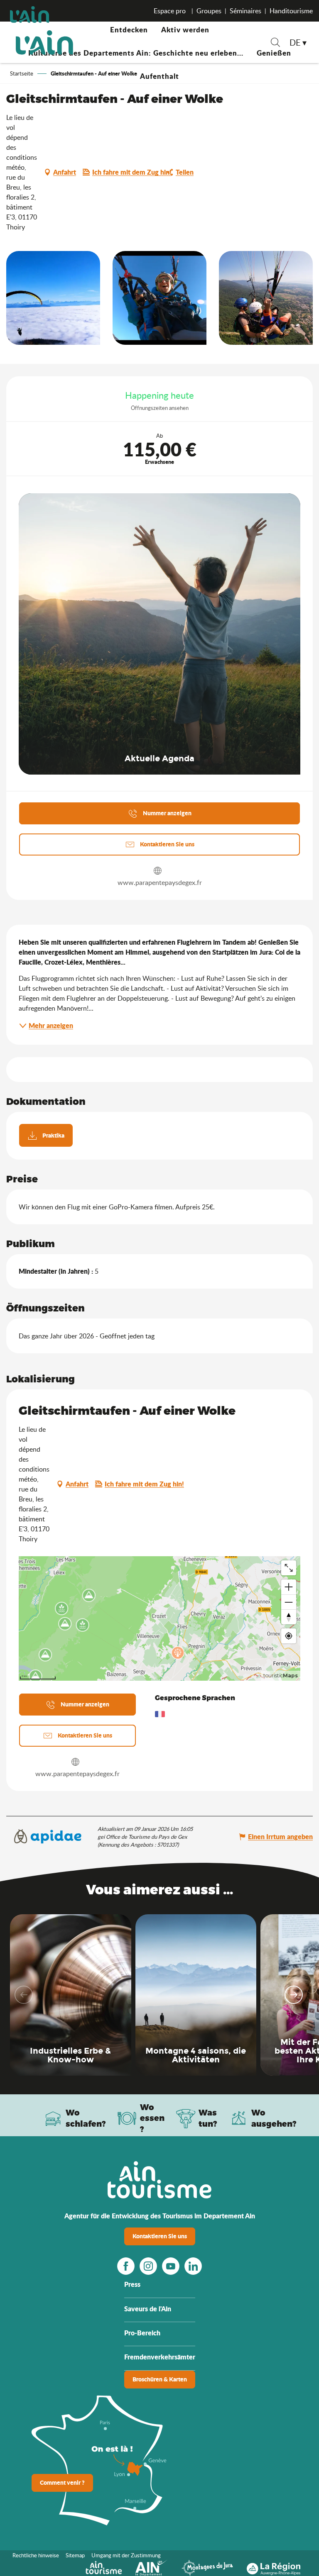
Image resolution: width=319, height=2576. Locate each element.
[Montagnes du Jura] (207, 2567)
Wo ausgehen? (274, 2118)
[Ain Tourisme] (104, 2567)
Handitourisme (291, 11)
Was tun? (208, 2118)
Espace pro (171, 11)
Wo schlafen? (86, 2118)
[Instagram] (148, 2266)
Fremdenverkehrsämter (160, 2357)
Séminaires (245, 11)
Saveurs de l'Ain (148, 2309)
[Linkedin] (193, 2266)
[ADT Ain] (44, 42)
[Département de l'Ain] (152, 2567)
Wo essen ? (152, 2118)
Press (132, 2284)
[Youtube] (171, 2266)
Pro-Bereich (142, 2333)
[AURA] (274, 2567)
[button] (275, 43)
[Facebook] (126, 2266)
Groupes (209, 11)
